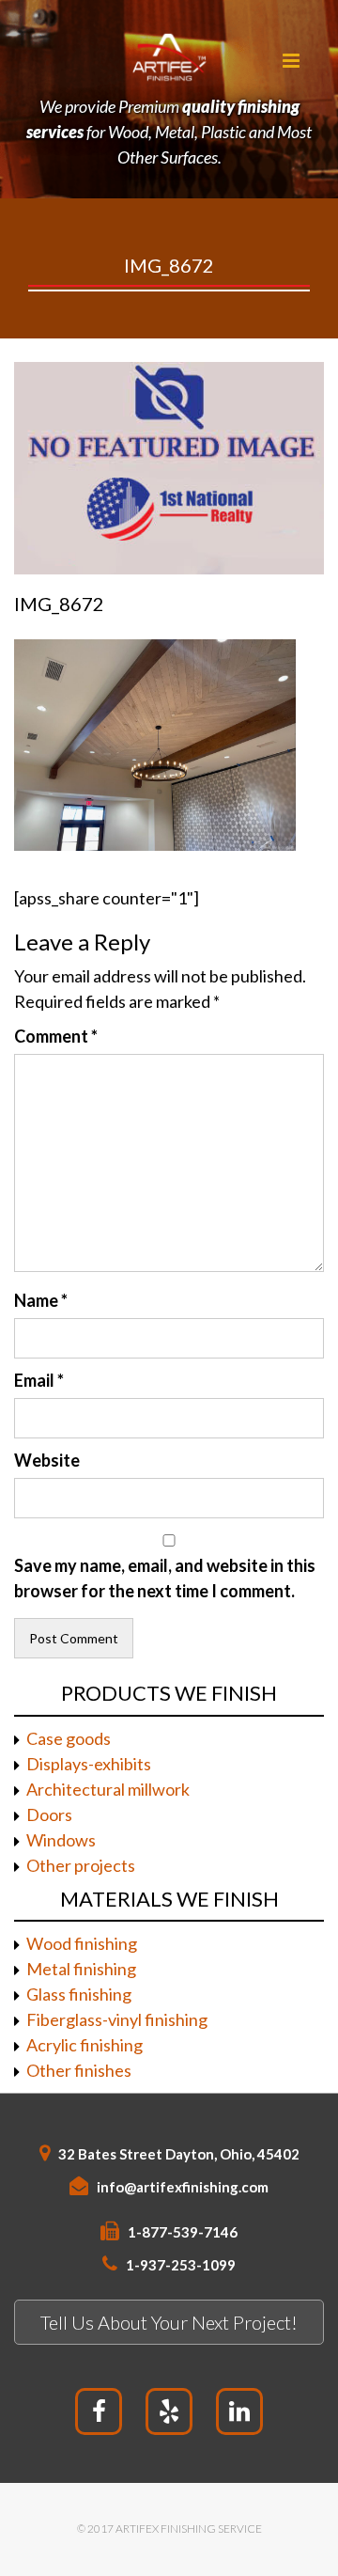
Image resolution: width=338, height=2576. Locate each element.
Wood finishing (82, 1943)
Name (41, 1300)
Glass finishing (79, 1994)
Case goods (69, 1738)
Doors (49, 1814)
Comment (56, 1036)
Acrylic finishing (84, 2045)
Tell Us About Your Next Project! (169, 2322)
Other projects (81, 1865)
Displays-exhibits (89, 1764)
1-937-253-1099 (181, 2265)
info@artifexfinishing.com (183, 2187)
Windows (61, 1840)
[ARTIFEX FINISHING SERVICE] (169, 56)
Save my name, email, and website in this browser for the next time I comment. (165, 1578)
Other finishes (79, 2070)
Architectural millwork (108, 1789)
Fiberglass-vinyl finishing (117, 2019)
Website (47, 1460)
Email (39, 1380)
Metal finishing (81, 1969)
